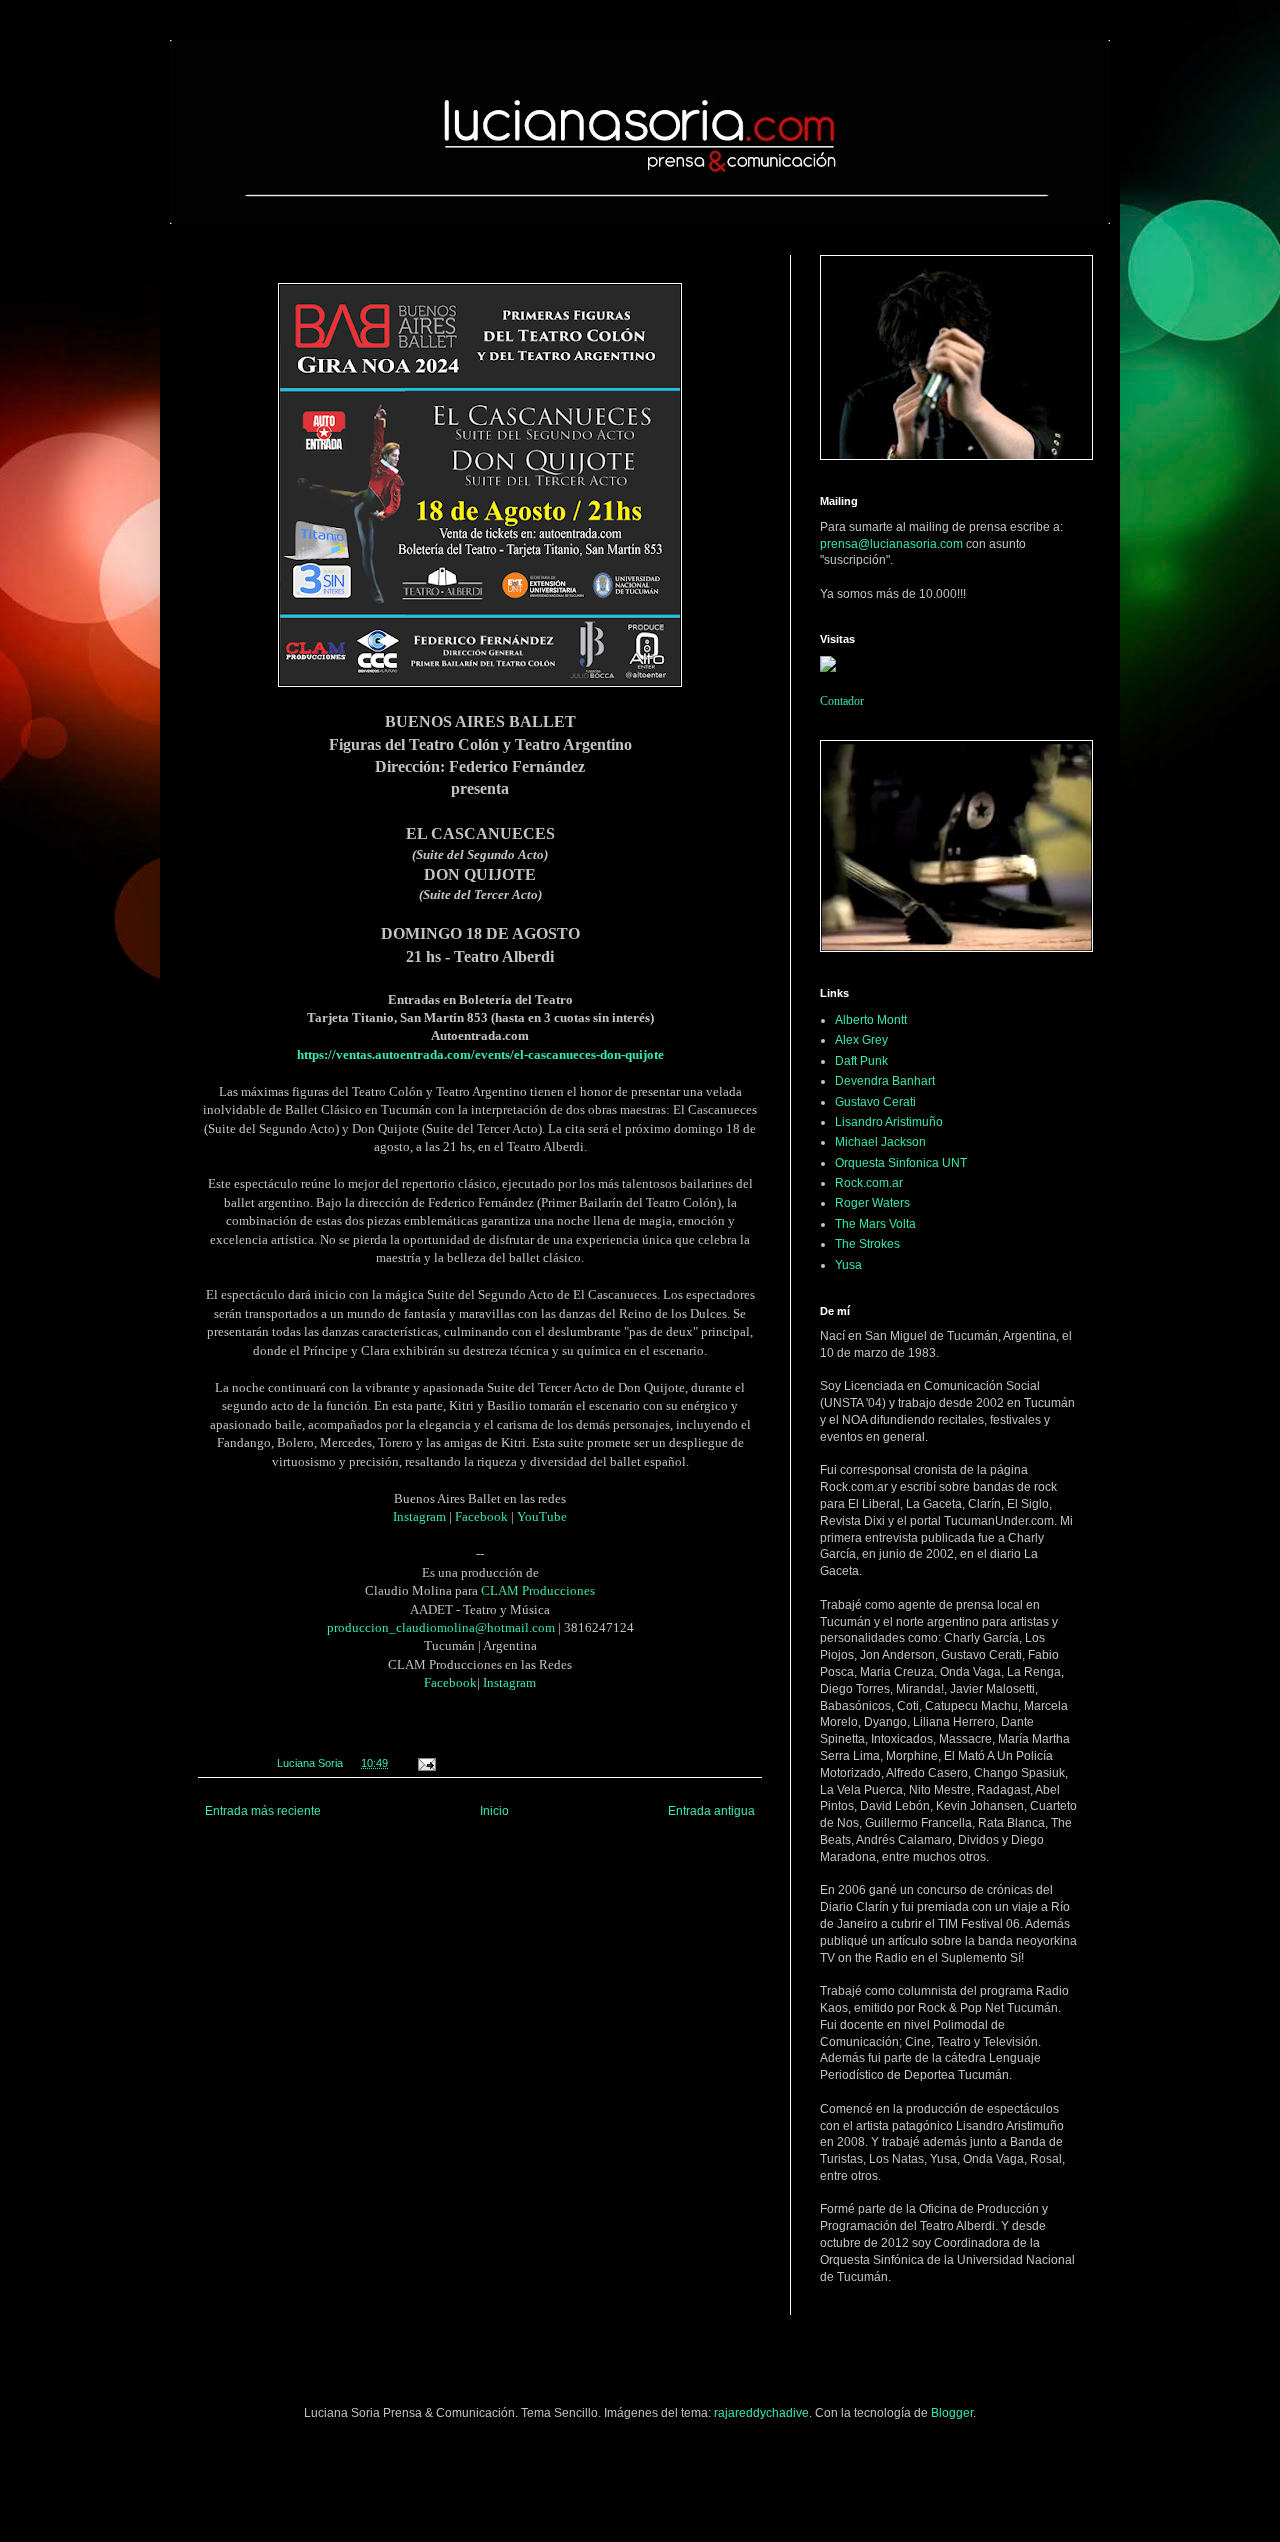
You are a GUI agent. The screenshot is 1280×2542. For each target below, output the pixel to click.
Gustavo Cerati (875, 1102)
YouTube (542, 1516)
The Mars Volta (875, 1224)
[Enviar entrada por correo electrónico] (426, 1763)
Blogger (952, 2413)
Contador (842, 701)
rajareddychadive (761, 2413)
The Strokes (867, 1244)
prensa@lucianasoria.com (891, 544)
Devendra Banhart (885, 1081)
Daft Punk (861, 1061)
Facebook (481, 1516)
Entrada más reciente (263, 1811)
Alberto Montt (871, 1020)
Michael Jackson (880, 1142)
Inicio (494, 1811)
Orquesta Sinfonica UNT (901, 1163)
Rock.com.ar (869, 1183)
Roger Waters (872, 1203)
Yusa (848, 1265)
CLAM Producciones (538, 1590)
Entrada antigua (711, 1811)
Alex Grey (861, 1040)
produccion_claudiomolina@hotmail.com (441, 1627)
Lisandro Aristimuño (889, 1122)
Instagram (419, 1516)
